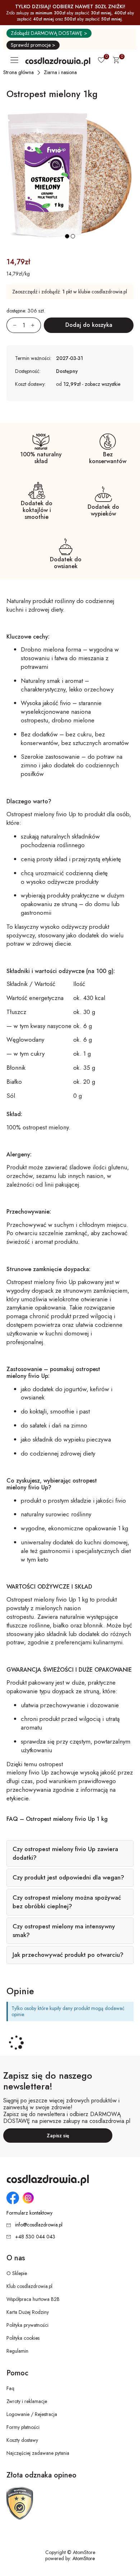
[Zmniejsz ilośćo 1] (11, 325)
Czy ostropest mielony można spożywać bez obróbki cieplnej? (67, 1902)
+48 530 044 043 (35, 2237)
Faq (10, 2388)
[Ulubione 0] (101, 61)
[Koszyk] (116, 61)
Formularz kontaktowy (29, 2213)
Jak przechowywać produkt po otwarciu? (68, 1955)
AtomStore (84, 2558)
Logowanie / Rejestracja (32, 2414)
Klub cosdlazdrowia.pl (29, 2286)
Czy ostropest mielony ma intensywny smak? (64, 1931)
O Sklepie (17, 2273)
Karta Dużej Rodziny (28, 2312)
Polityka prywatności (27, 2325)
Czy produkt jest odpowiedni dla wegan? (68, 1877)
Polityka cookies (23, 2338)
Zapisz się (58, 2136)
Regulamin (17, 2351)
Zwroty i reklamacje (27, 2401)
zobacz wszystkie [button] (102, 384)
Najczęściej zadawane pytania (38, 2453)
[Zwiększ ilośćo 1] (36, 325)
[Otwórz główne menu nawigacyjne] (16, 60)
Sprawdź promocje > (33, 45)
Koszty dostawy (22, 2440)
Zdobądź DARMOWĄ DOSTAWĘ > (49, 33)
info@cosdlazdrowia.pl (39, 2225)
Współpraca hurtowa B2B (33, 2299)
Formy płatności (23, 2427)
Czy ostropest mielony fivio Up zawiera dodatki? (65, 1853)
